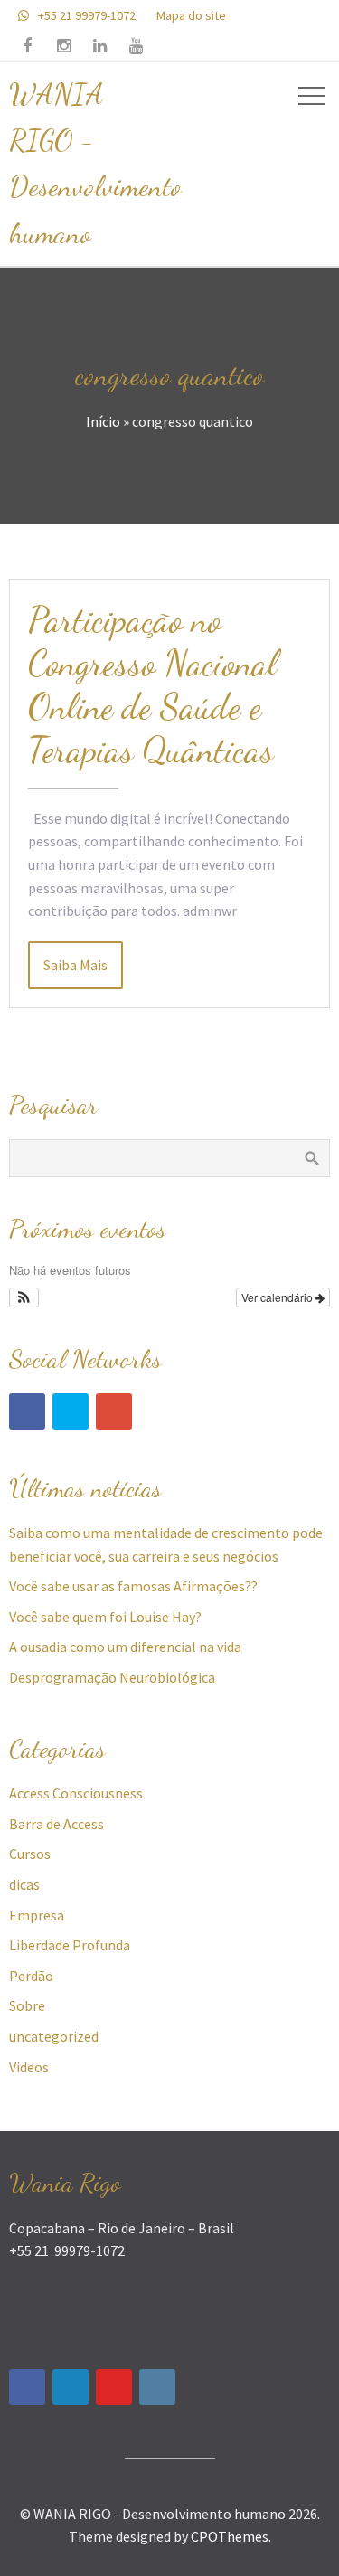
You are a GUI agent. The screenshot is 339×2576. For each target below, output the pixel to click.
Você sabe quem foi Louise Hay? (105, 1617)
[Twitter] (71, 1411)
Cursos (30, 1854)
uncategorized (54, 2036)
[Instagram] (157, 2387)
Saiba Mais (75, 965)
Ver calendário (278, 1297)
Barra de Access (56, 1824)
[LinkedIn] (71, 2387)
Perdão (31, 1976)
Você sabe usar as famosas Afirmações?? (133, 1586)
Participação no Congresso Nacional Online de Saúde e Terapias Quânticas (153, 684)
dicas (24, 1884)
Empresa (37, 1915)
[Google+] (114, 1411)
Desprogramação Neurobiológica (112, 1677)
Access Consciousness (76, 1793)
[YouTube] (114, 2387)
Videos (29, 2067)
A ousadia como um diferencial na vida (125, 1647)
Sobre (27, 2005)
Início (103, 421)
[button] (24, 1297)
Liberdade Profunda (70, 1945)
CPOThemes (230, 2536)
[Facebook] (27, 1411)
